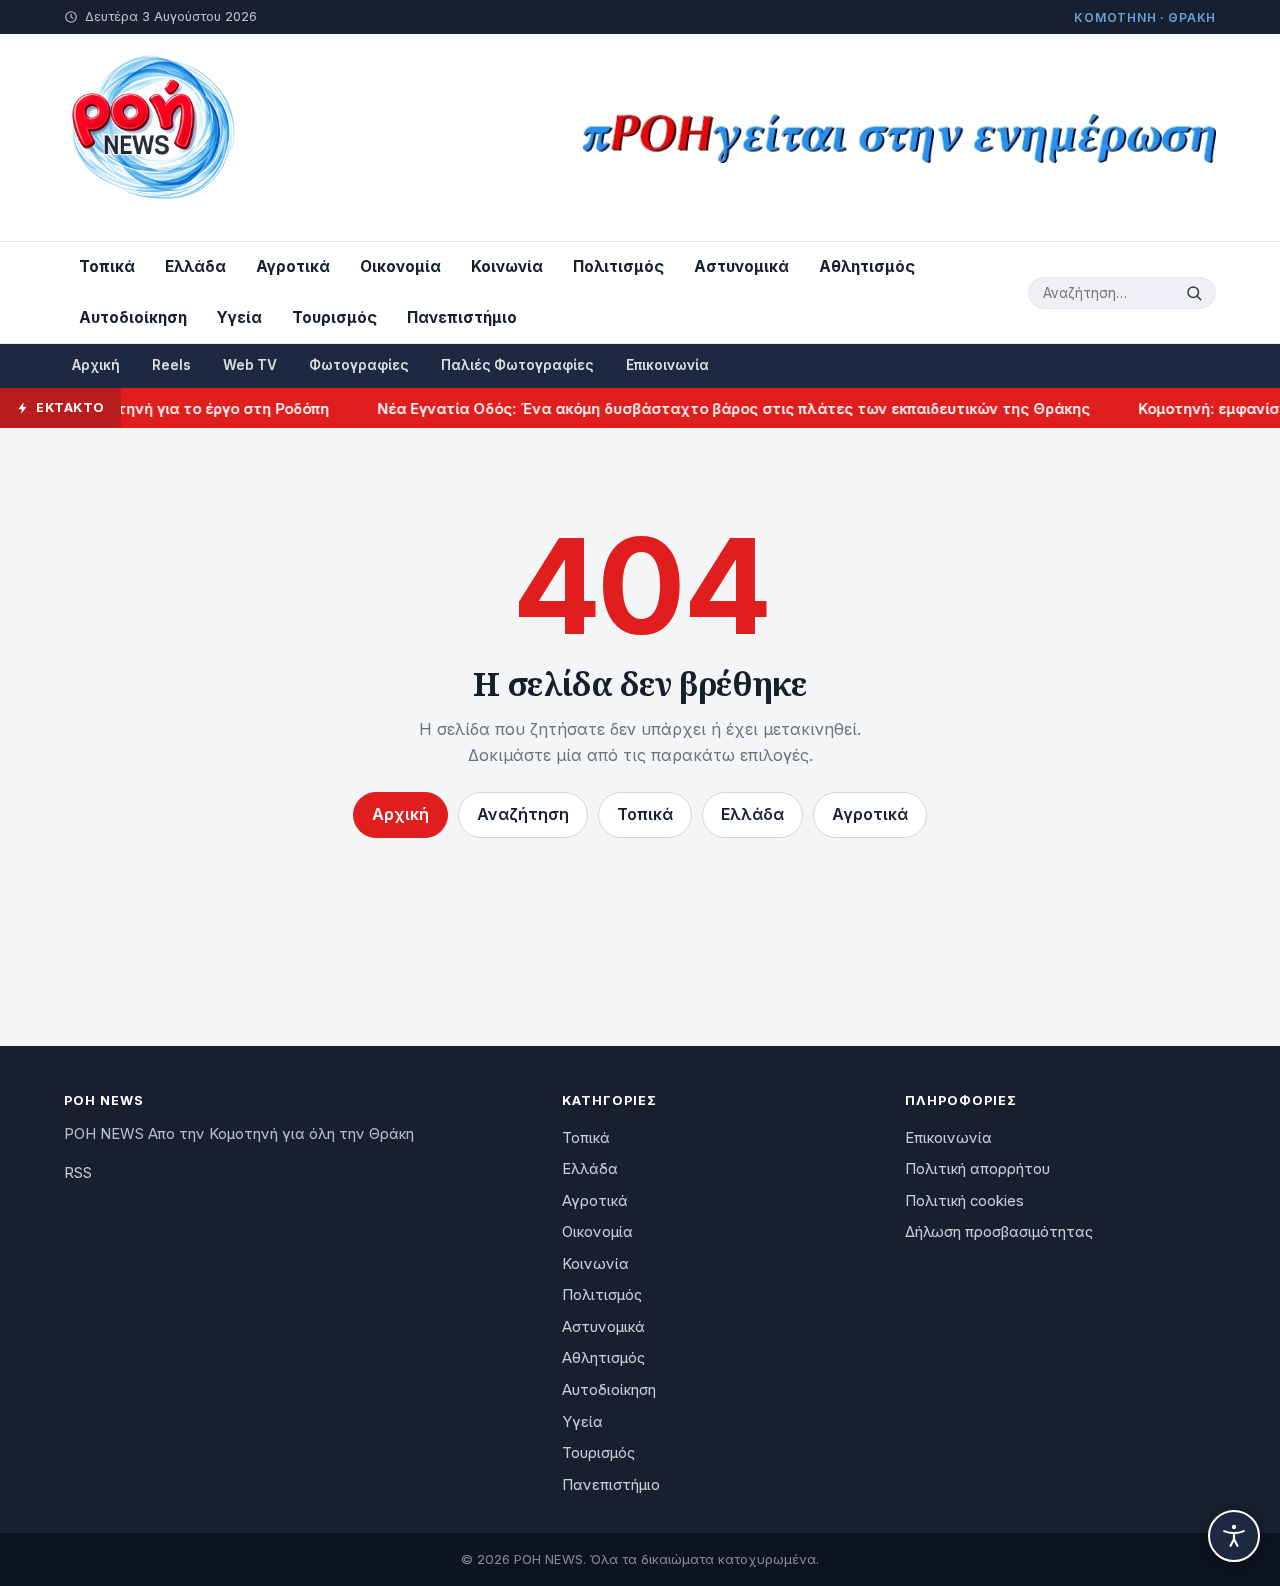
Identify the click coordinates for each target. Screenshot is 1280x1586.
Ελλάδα (195, 266)
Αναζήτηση (523, 814)
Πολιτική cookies (964, 1201)
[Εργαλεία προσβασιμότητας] (1234, 1536)
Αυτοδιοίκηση (133, 317)
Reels (171, 365)
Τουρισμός (334, 317)
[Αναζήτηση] (1197, 293)
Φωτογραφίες (359, 365)
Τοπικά (107, 266)
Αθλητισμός (867, 266)
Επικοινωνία (667, 365)
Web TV (250, 365)
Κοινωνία (507, 266)
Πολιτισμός (618, 266)
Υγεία (239, 317)
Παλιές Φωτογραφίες (517, 365)
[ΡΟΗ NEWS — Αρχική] (151, 137)
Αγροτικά (293, 266)
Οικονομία (400, 266)
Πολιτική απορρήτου (977, 1169)
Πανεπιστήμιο (462, 317)
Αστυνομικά (741, 266)
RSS (78, 1173)
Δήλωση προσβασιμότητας (999, 1232)
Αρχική (96, 365)
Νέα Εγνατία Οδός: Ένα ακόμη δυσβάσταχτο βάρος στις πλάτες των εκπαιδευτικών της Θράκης (717, 408)
